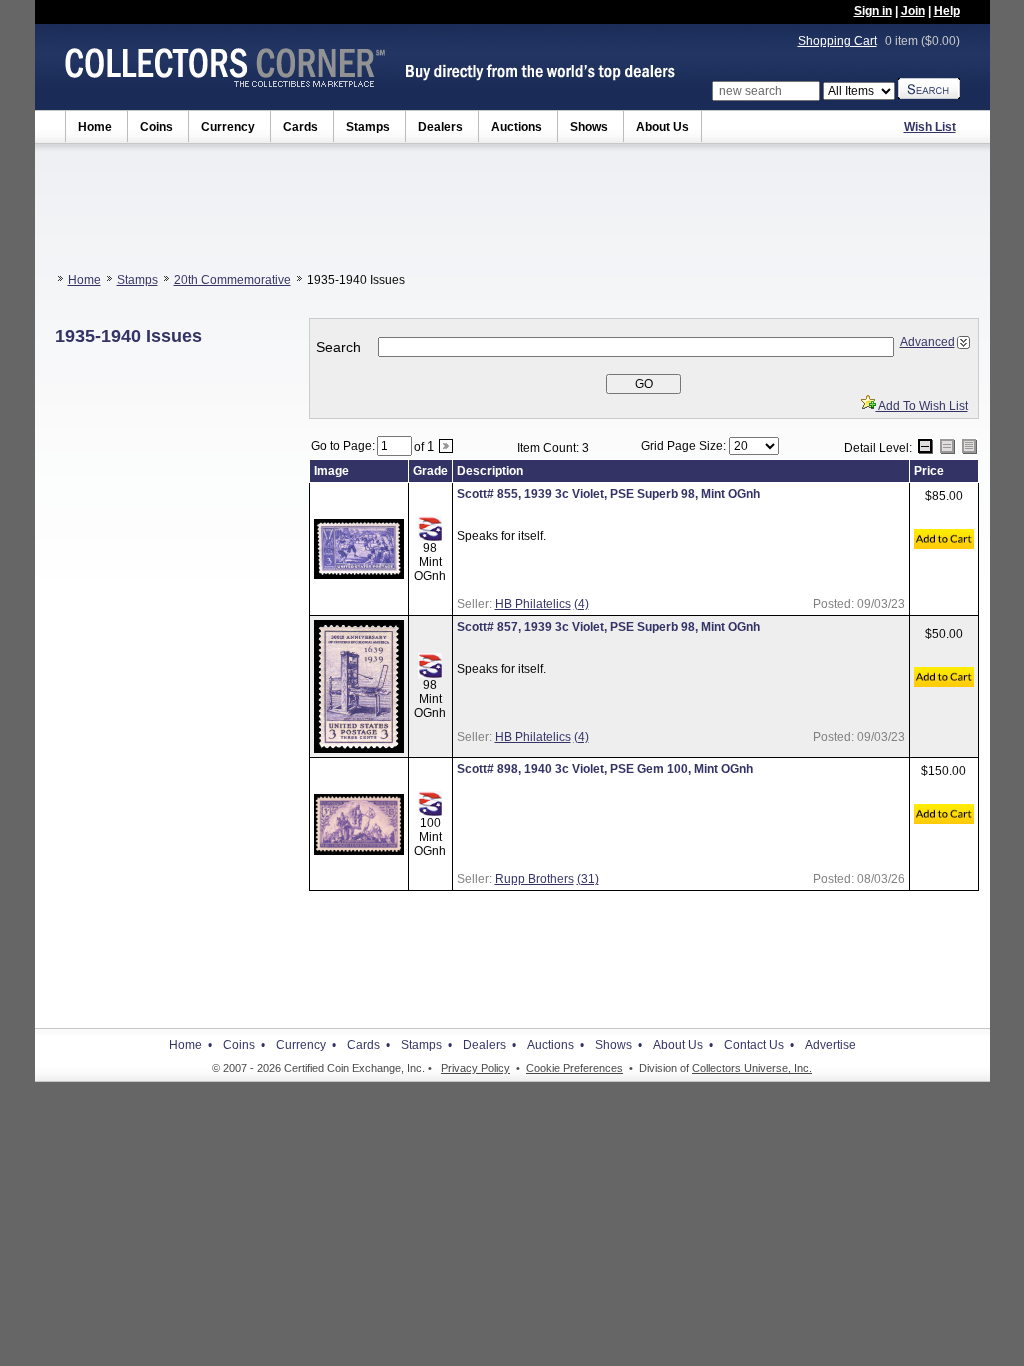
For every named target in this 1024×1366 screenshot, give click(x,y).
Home (95, 127)
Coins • (244, 1045)
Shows (589, 127)
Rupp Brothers (534, 879)
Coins (156, 127)
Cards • (368, 1045)
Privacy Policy (475, 1068)
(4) (581, 604)
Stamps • (426, 1045)
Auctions (516, 127)
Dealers (440, 127)
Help (947, 11)
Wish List (930, 127)
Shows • (618, 1045)
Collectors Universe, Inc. (752, 1068)
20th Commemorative (232, 280)
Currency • (306, 1045)
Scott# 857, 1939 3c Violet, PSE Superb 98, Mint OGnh (608, 627)
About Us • (683, 1045)
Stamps (368, 127)
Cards (300, 127)
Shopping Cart (837, 41)
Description (490, 471)
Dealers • (489, 1045)
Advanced (927, 342)
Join (913, 11)
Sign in (873, 11)
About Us (662, 127)
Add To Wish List (922, 406)
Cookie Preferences (574, 1068)
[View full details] (359, 575)
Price (929, 471)
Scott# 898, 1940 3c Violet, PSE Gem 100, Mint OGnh (605, 769)
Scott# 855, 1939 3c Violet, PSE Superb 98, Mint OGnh (608, 494)
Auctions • (555, 1045)
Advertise (830, 1045)
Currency (228, 127)
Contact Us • (759, 1045)
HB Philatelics (533, 604)
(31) (588, 879)
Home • (190, 1045)
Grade (430, 471)
